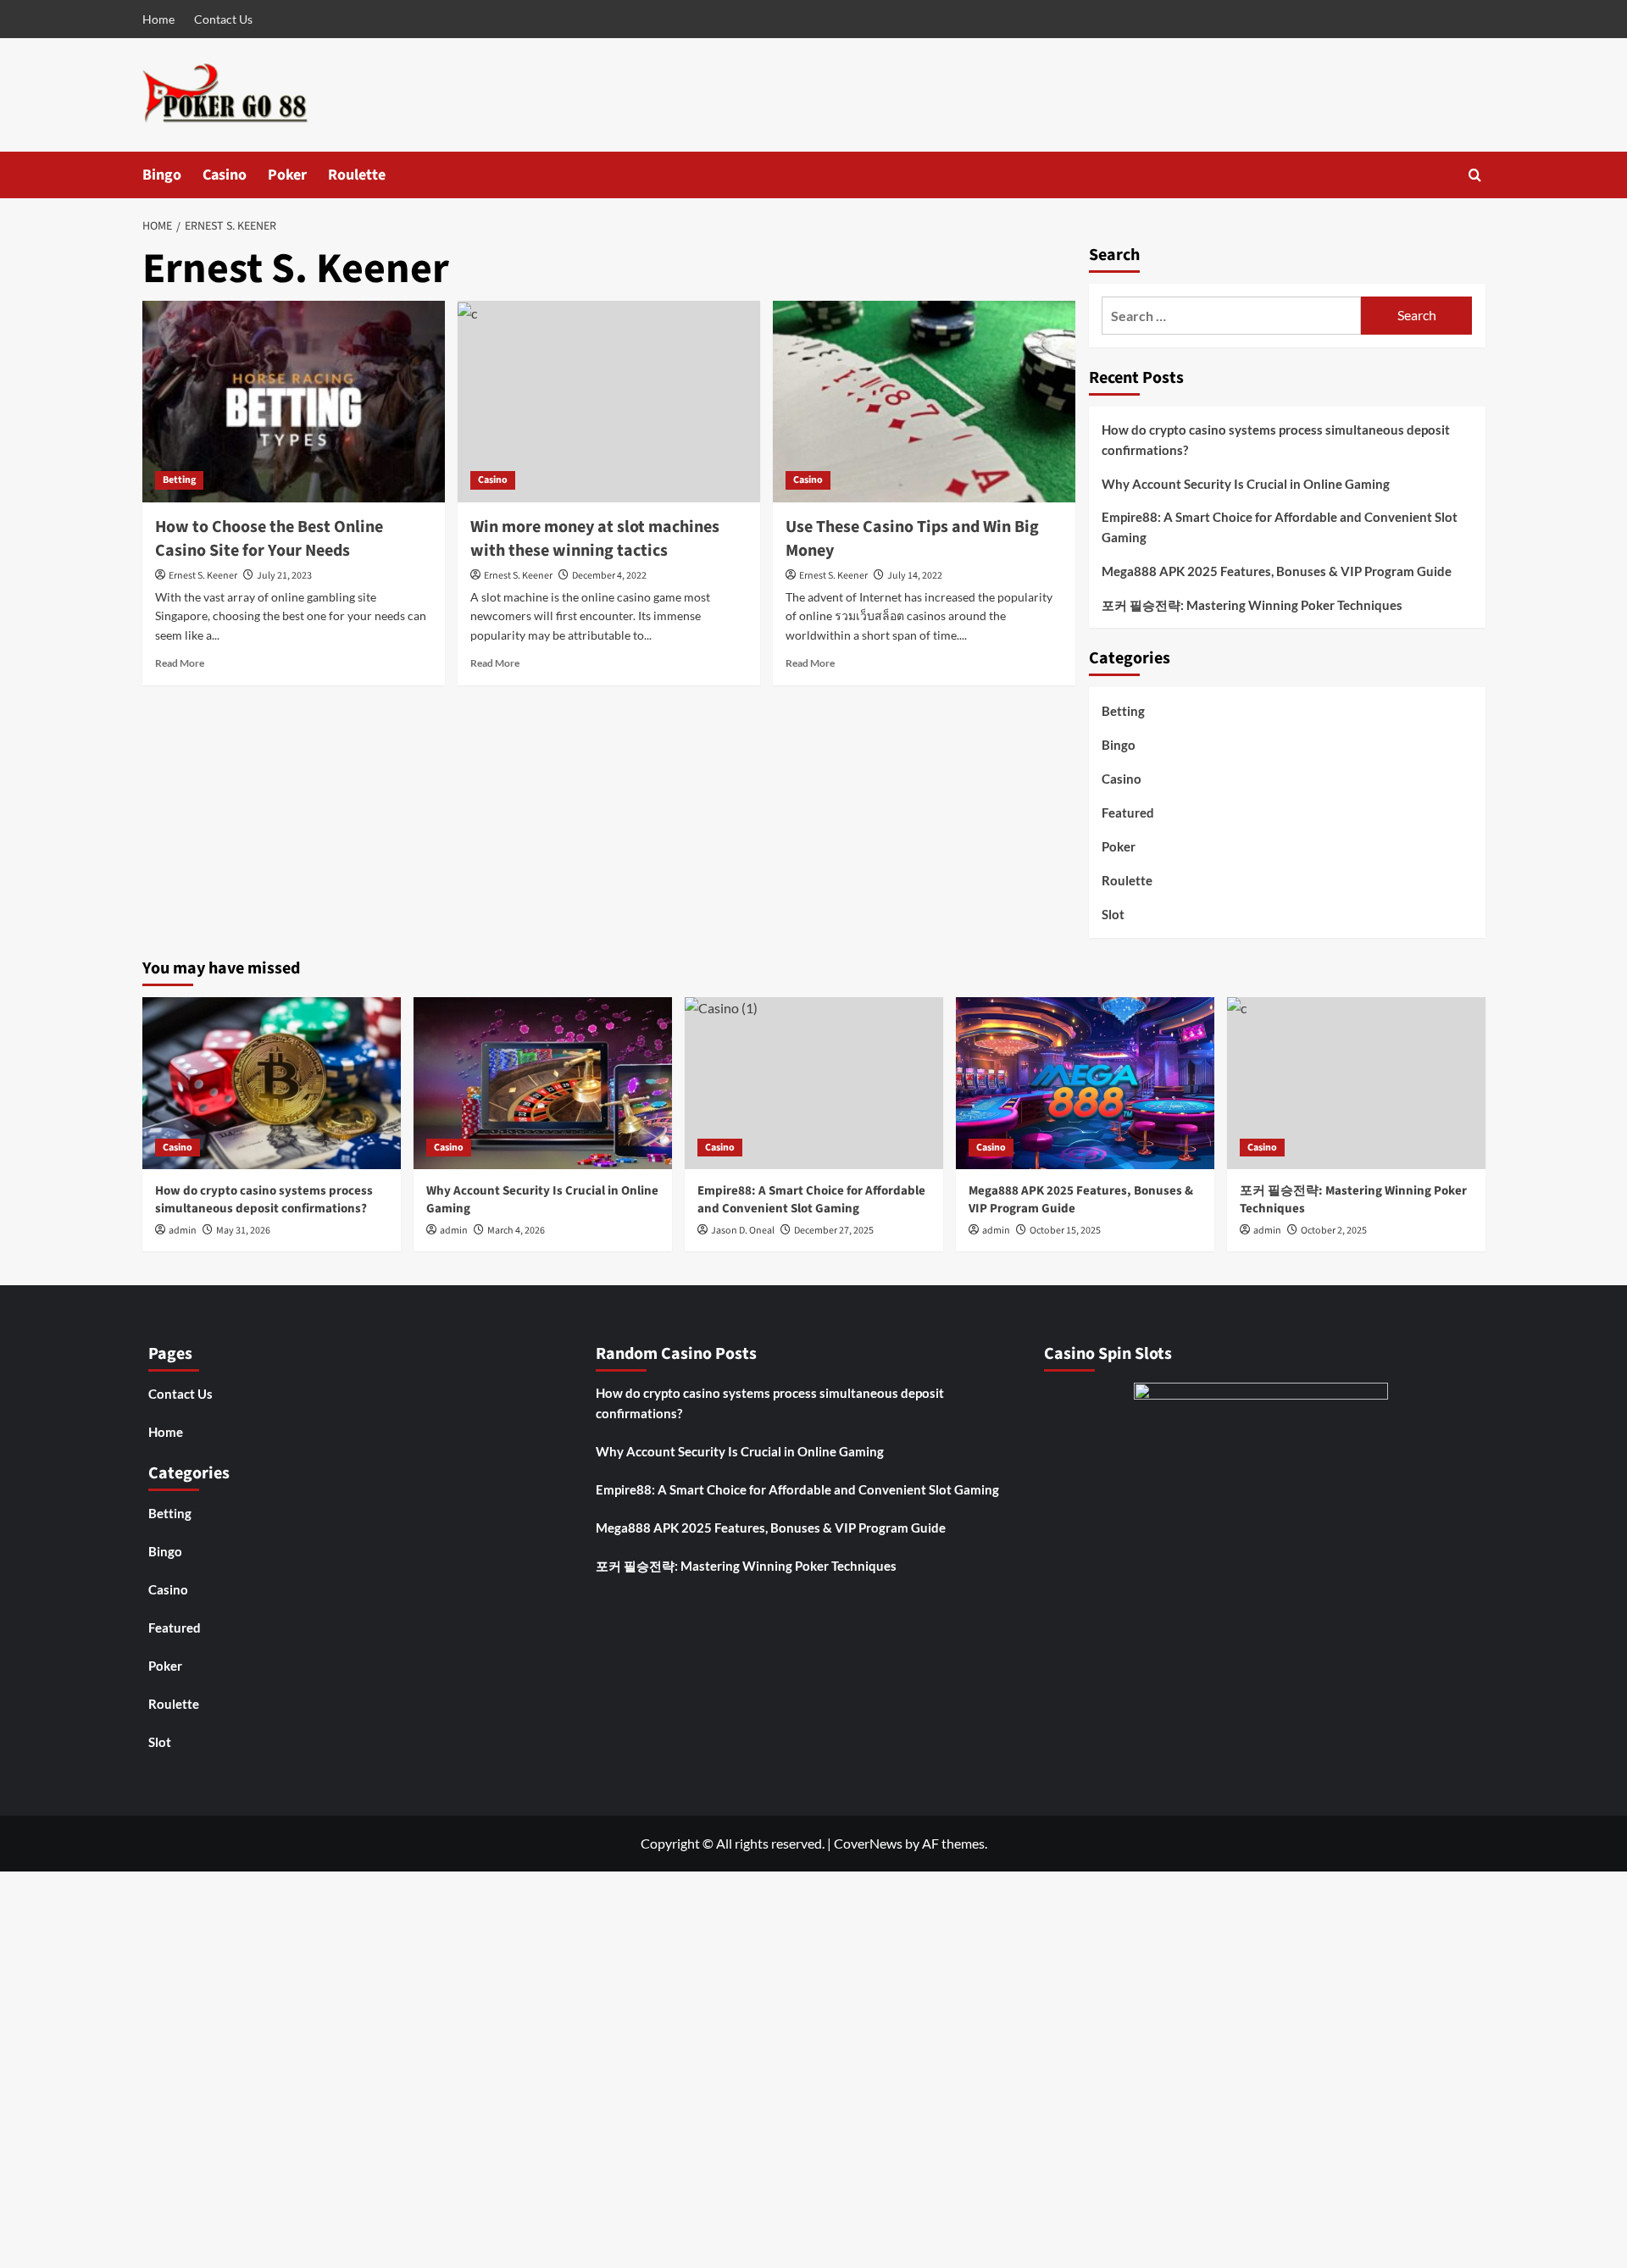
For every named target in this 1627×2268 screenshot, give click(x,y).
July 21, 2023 (284, 576)
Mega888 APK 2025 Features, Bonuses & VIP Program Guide (1277, 571)
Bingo (162, 175)
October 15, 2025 (1065, 1231)
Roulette (357, 175)
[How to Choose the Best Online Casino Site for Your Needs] (294, 402)
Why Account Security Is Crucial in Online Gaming (1246, 484)
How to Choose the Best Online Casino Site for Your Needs (269, 539)
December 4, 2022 (609, 576)
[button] (1475, 175)
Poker (287, 175)
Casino (225, 175)
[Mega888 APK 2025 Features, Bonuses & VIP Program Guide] (1085, 1083)
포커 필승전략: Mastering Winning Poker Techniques (1252, 605)
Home (158, 19)
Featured (1128, 812)
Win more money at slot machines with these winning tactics (595, 539)
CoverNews (868, 1843)
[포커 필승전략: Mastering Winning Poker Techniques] (1356, 1083)
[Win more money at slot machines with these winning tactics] (609, 402)
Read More (180, 663)
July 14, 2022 (915, 576)
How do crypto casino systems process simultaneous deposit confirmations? (1276, 440)
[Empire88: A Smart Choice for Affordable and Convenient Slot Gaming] (814, 1083)
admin (183, 1231)
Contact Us (223, 19)
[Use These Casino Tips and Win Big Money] (924, 402)
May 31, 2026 (243, 1231)
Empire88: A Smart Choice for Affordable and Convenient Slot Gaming (1280, 527)
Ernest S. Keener (203, 576)
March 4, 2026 (516, 1231)
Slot (1113, 914)
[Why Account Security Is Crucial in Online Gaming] (543, 1083)
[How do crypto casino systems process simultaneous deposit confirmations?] (272, 1083)
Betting (179, 480)
